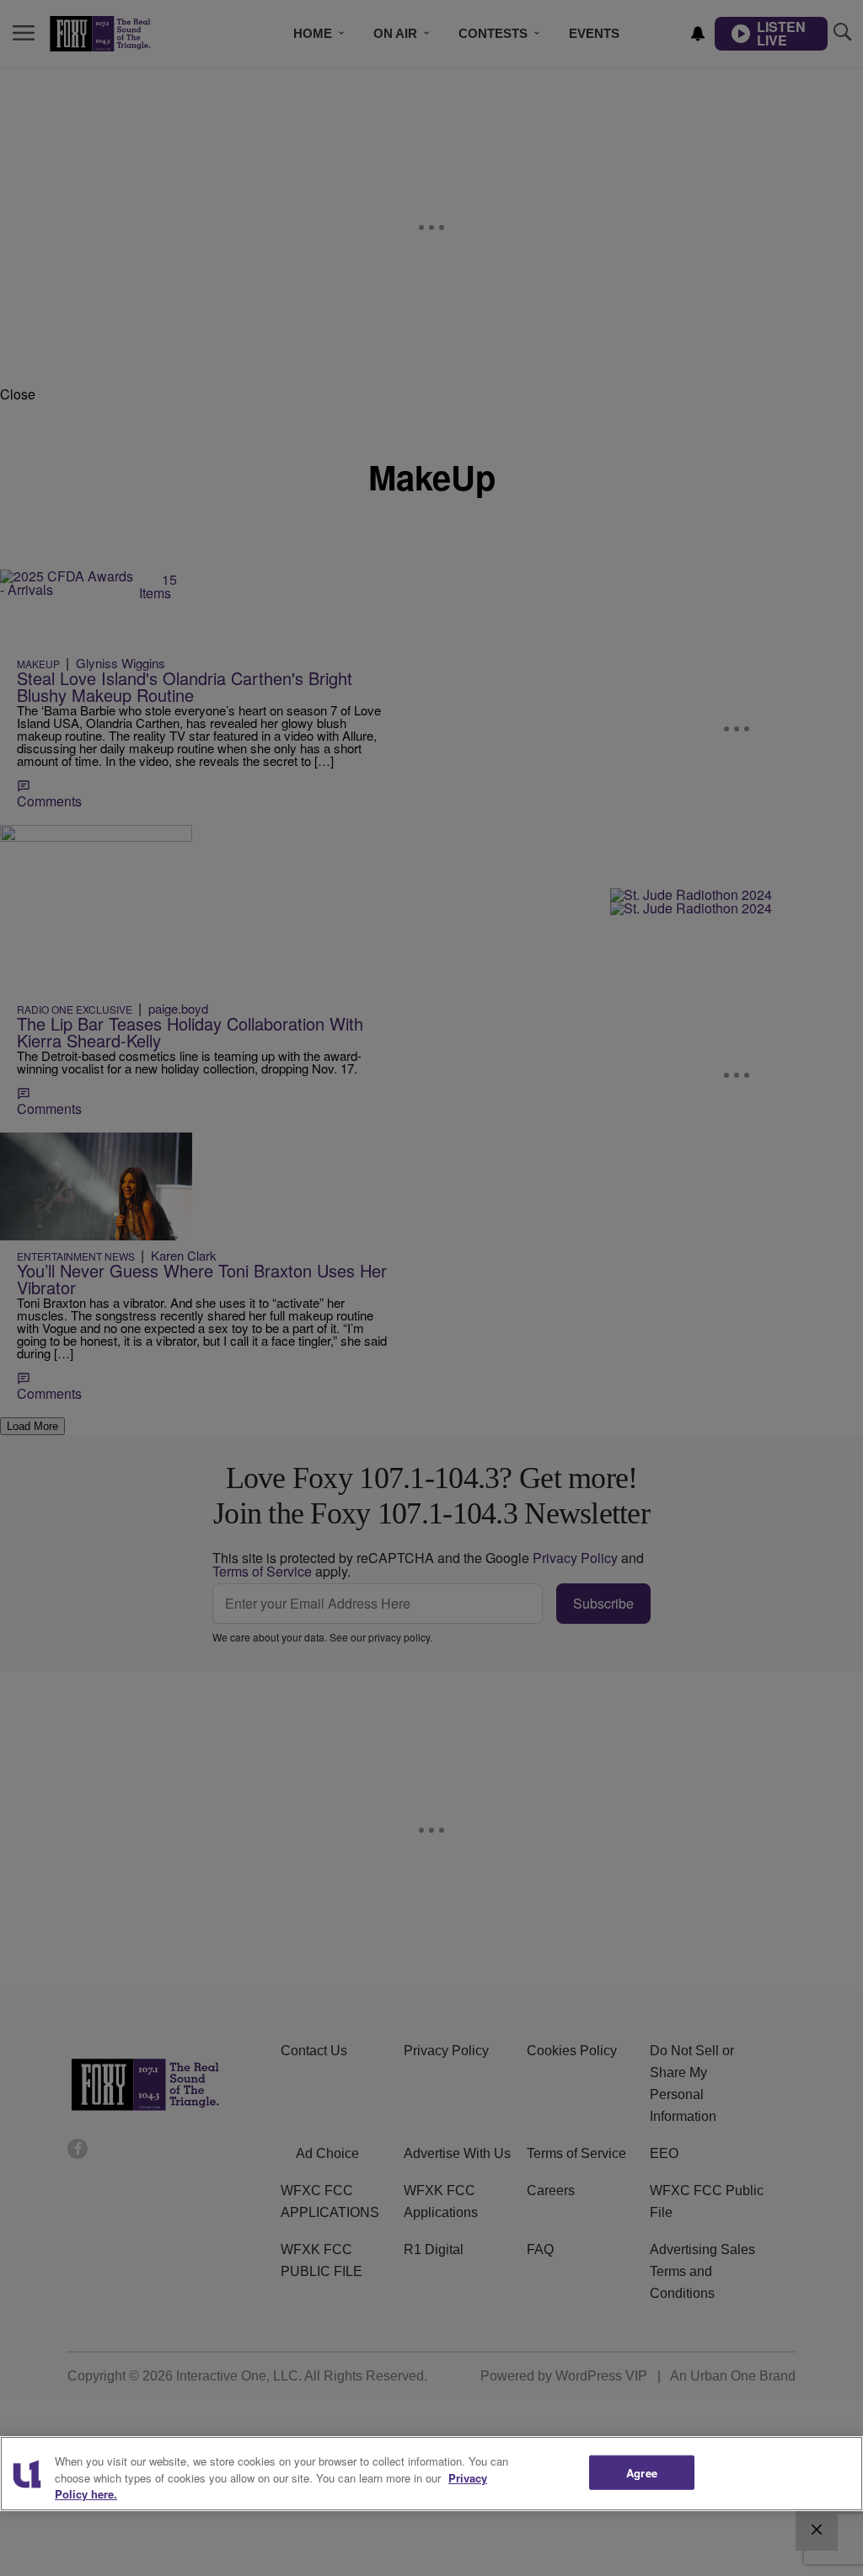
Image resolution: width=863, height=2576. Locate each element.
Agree (642, 2472)
